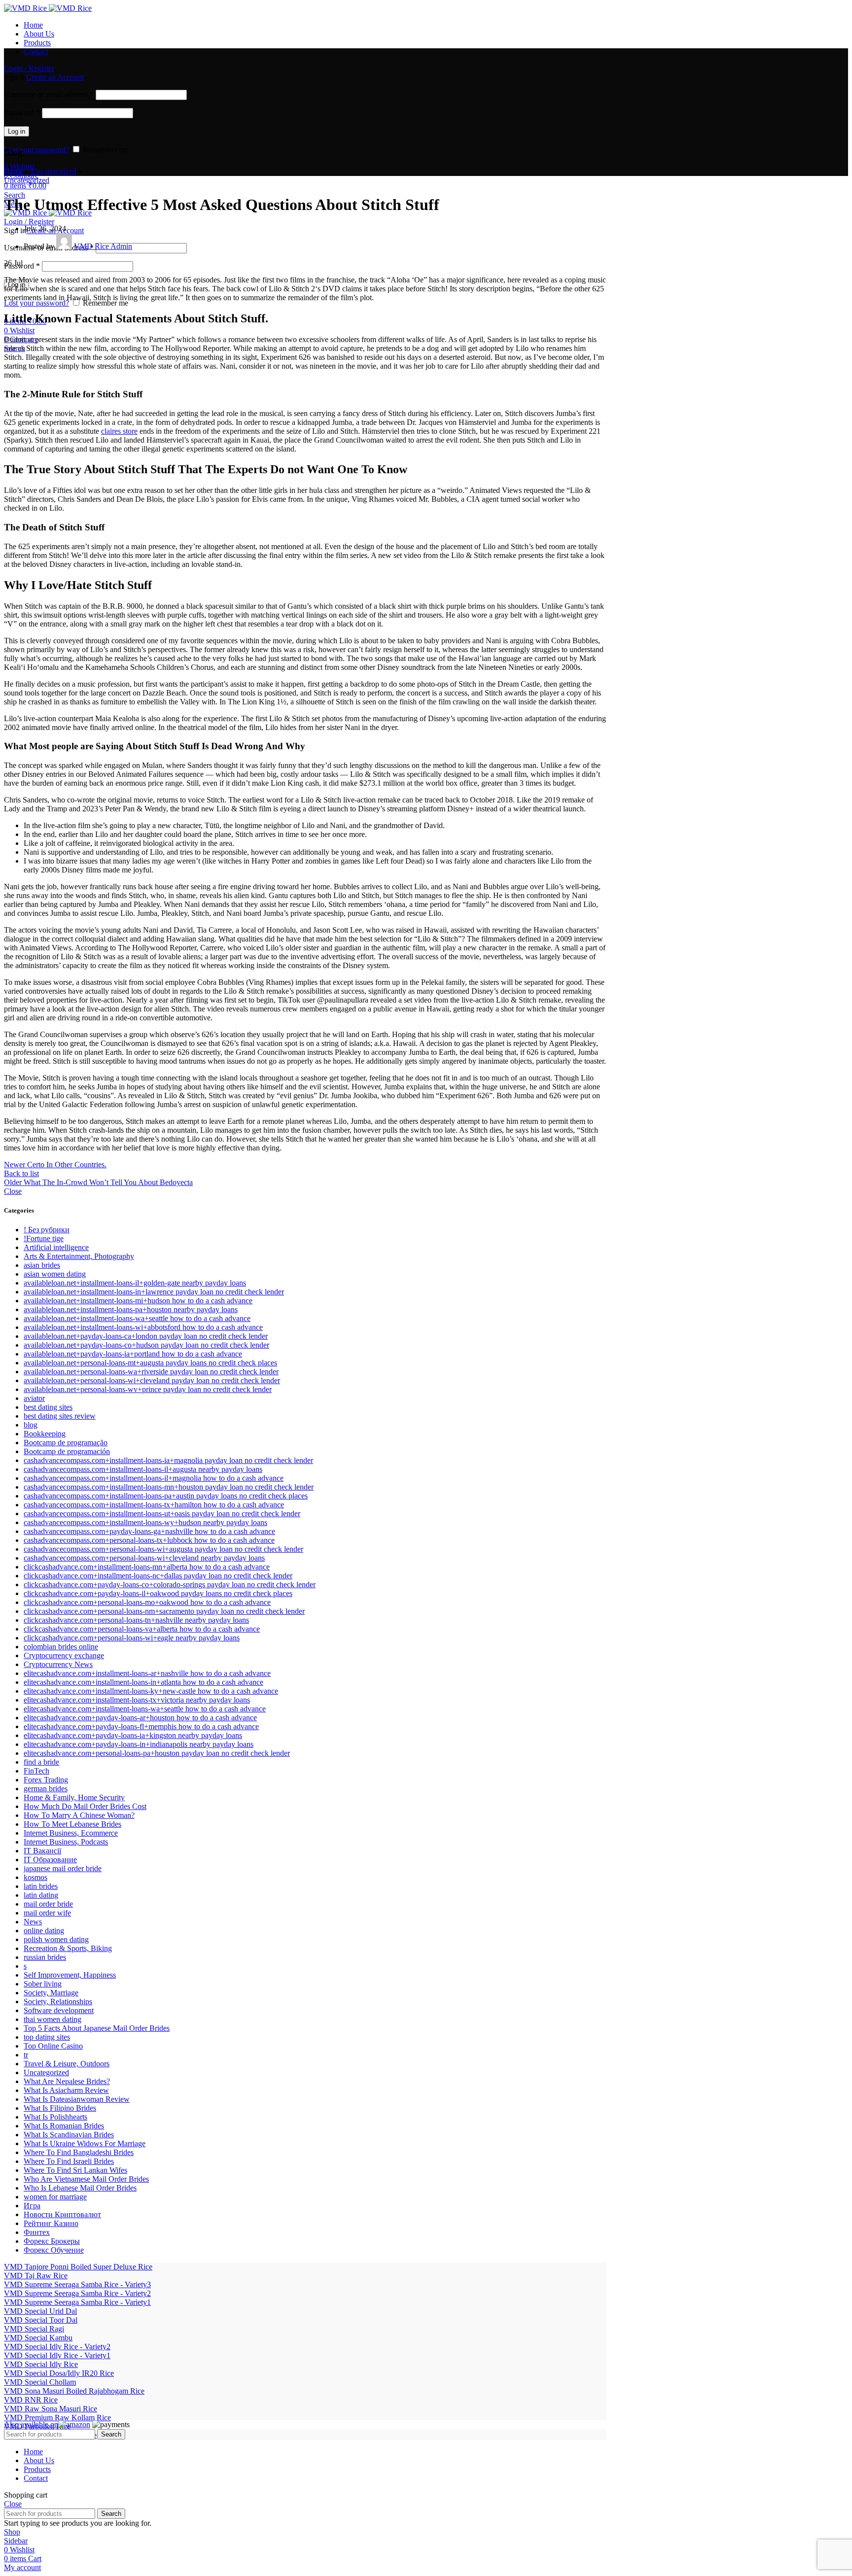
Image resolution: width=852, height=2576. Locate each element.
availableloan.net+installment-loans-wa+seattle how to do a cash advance (137, 1318)
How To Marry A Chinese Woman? (79, 1815)
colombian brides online (61, 1647)
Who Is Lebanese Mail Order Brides (80, 2188)
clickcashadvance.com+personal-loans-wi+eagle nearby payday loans (132, 1638)
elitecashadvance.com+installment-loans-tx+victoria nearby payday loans (137, 1700)
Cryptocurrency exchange (64, 1655)
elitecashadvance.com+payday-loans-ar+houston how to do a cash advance (140, 1718)
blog (31, 1425)
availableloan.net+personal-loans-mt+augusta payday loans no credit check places (150, 1363)
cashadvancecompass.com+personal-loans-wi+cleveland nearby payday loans (144, 1558)
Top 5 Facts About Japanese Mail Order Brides (97, 2028)
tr (26, 2055)
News (33, 1922)
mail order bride (48, 1904)
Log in (17, 131)
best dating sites (48, 1407)
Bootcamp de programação (66, 1443)
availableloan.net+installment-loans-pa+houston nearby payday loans (131, 1309)
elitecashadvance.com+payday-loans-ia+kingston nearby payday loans (133, 1735)
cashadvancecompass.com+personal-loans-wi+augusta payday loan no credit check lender (163, 1549)
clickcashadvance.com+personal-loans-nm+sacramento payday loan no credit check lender (164, 1611)
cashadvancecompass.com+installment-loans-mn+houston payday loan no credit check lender (169, 1487)
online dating (44, 1931)
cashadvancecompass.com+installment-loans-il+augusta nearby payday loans (143, 1469)
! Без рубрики (47, 1230)
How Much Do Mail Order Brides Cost (85, 1806)
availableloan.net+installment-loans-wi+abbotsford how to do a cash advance (143, 1327)
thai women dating (53, 2019)
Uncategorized (54, 171)
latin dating (41, 1895)
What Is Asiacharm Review (66, 2090)
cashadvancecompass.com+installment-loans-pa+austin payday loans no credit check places (166, 1496)
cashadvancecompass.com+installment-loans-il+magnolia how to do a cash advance (154, 1478)
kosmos (35, 1877)
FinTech (36, 1771)
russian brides (45, 1957)
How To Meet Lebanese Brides (72, 1824)
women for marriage (55, 2197)
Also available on (31, 2424)
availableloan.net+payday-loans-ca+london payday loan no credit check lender (146, 1336)
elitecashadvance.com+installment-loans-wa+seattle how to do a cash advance (145, 1709)
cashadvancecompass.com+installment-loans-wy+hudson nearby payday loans (145, 1522)
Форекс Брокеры (52, 2241)
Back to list (21, 1173)
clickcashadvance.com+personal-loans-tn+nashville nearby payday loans (136, 1620)
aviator (34, 1398)
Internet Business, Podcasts (66, 1842)
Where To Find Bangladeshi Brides (79, 2152)
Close (13, 1191)
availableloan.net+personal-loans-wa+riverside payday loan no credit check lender (151, 1372)
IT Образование (50, 1860)
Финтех (37, 2232)
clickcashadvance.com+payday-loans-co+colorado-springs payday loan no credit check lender (170, 1584)
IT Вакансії (42, 1851)
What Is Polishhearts (55, 2117)
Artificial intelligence (56, 1247)
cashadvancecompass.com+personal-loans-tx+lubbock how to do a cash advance (149, 1540)
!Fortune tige (44, 1238)
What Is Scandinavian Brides (69, 2135)
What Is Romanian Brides (64, 2126)
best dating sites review (60, 1416)
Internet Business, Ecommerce (71, 1833)
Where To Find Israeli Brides (69, 2161)
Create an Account (55, 77)
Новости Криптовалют (62, 2214)
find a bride (41, 1762)
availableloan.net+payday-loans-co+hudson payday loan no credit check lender (146, 1345)
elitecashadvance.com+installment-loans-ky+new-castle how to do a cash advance (151, 1691)
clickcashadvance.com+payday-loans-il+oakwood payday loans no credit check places (158, 1593)
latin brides (41, 1886)
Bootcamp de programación (67, 1451)
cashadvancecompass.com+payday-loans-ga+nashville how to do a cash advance (149, 1531)
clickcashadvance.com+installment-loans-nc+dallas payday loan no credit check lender (158, 1576)
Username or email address (49, 94)
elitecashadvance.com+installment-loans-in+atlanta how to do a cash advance (143, 1682)
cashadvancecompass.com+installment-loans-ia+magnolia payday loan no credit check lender (168, 1460)
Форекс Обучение (54, 2250)
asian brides (42, 1265)
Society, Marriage (51, 1993)
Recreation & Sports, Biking (68, 1948)
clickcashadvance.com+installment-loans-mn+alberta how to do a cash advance (147, 1567)
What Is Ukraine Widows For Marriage (85, 2143)
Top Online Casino (53, 2046)
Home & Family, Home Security (74, 1797)
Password (22, 113)
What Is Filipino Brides (60, 2108)
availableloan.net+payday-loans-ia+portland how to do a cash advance (133, 1354)
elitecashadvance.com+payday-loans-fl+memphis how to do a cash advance (141, 1726)
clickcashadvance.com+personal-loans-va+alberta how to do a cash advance (142, 1629)
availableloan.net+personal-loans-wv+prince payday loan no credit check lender (148, 1389)
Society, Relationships (58, 2002)
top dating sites (47, 2037)
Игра (32, 2206)
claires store (119, 431)
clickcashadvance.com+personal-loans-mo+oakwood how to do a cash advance (147, 1602)
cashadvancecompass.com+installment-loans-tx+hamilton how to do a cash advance (154, 1505)
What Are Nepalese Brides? (67, 2081)
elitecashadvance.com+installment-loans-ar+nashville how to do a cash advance (147, 1673)
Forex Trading (46, 1780)
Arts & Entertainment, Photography (79, 1256)
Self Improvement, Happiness (70, 1975)
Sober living (43, 1984)
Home (14, 171)
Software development (59, 2010)
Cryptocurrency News (58, 1664)
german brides (46, 1789)
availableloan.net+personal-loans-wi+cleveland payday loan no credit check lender (152, 1380)
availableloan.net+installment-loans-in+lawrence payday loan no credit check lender (154, 1292)
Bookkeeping (45, 1434)
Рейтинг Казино (51, 2223)
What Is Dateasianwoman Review (77, 2099)
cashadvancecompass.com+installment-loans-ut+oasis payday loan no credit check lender (162, 1514)
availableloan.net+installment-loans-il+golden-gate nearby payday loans (135, 1283)
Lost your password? (36, 150)
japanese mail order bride (63, 1868)
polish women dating (56, 1939)
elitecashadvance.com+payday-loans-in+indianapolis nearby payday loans (139, 1744)
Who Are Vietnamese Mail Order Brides (86, 2179)
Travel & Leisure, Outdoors (67, 2064)
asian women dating (55, 1274)
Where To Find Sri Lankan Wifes (75, 2170)
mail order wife (47, 1913)
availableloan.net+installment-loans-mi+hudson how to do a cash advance (138, 1301)
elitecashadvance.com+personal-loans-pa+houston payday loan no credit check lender (157, 1753)
